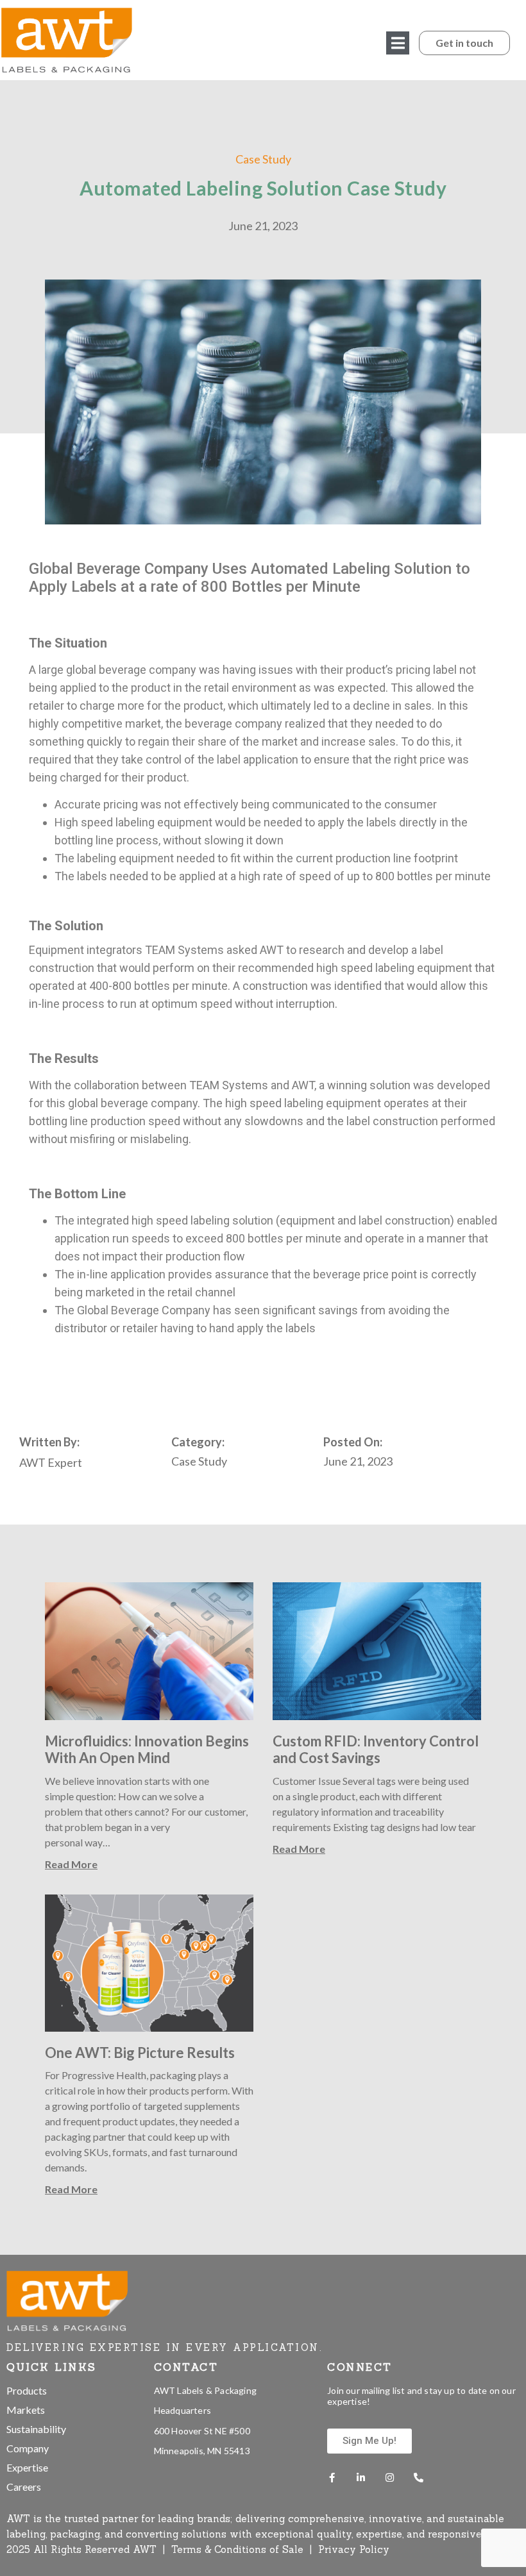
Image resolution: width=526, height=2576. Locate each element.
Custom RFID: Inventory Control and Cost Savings (376, 1749)
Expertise (27, 2467)
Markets (26, 2410)
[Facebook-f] (332, 2478)
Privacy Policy (354, 2549)
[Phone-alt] (419, 2478)
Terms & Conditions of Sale (239, 2549)
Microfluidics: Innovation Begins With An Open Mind (147, 1749)
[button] (398, 43)
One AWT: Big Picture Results (140, 2053)
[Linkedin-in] (361, 2478)
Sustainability (36, 2429)
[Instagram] (390, 2478)
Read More (71, 1864)
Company (28, 2448)
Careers (24, 2487)
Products (27, 2390)
